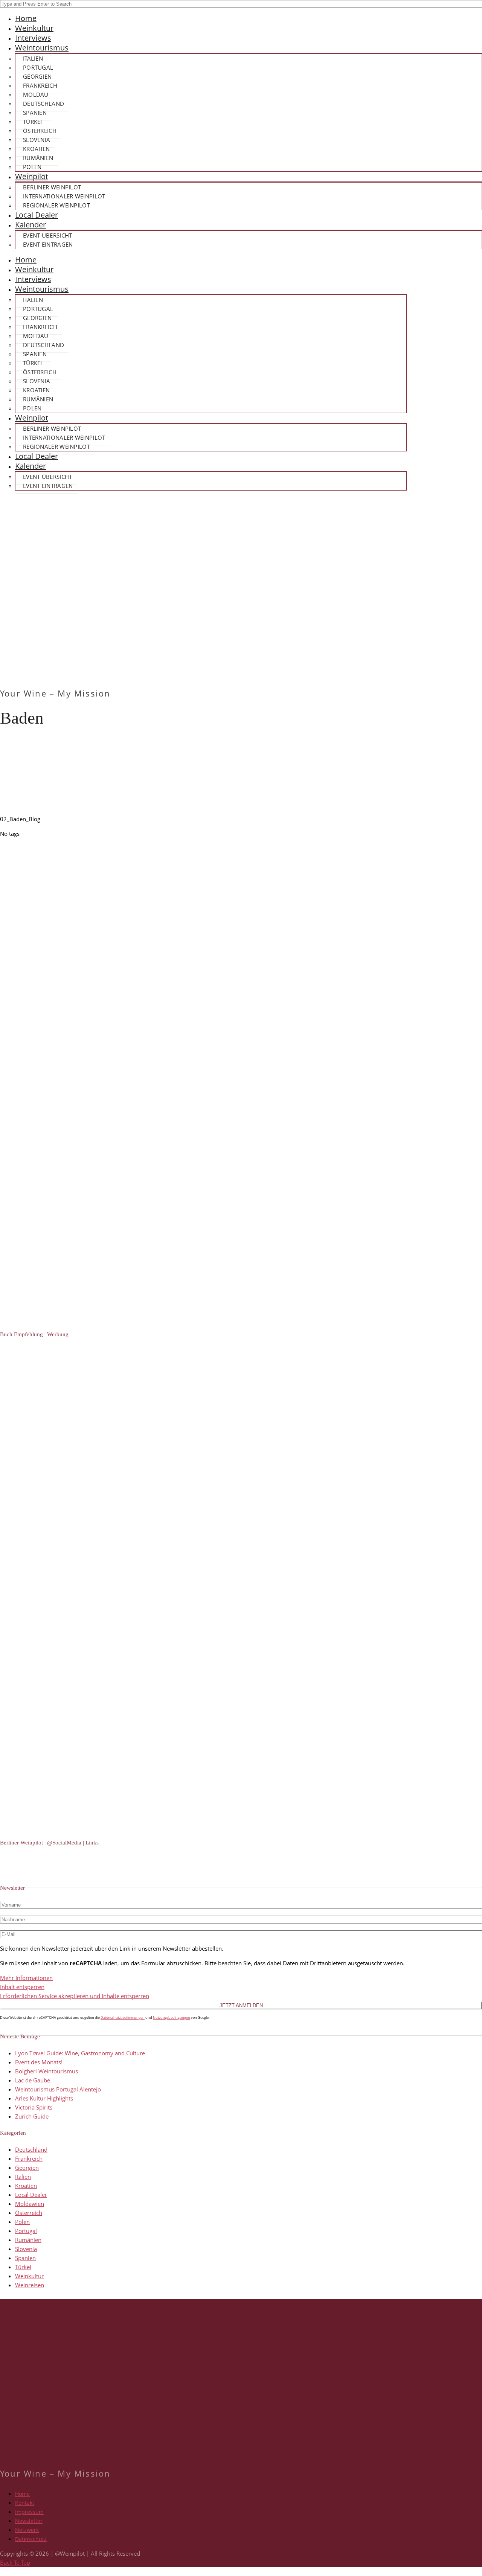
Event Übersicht (48, 235)
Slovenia (37, 140)
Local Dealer (37, 215)
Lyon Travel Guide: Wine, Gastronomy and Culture (80, 2053)
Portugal (38, 67)
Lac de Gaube (33, 2080)
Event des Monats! (39, 2062)
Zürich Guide (32, 2116)
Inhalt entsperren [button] (22, 1987)
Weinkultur (34, 28)
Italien (33, 58)
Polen (32, 167)
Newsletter (29, 2521)
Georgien (37, 76)
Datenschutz (31, 2539)
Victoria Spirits (34, 2107)
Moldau (36, 95)
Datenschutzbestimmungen (123, 2017)
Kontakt (25, 2503)
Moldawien (30, 2204)
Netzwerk (27, 2530)
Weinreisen (30, 2285)
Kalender (31, 225)
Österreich (40, 131)
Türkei (33, 122)
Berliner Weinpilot (52, 187)
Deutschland (43, 104)
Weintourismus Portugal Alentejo (58, 2089)
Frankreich (40, 85)
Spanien (35, 113)
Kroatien (36, 149)
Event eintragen (48, 244)
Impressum (29, 2512)
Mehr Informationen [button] (26, 1978)
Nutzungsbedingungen (172, 2017)
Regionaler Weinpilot (56, 205)
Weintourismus (42, 48)
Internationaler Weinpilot (64, 196)
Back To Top (15, 2562)
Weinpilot (32, 176)
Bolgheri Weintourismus (47, 2071)
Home (26, 18)
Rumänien (38, 158)
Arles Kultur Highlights (44, 2098)
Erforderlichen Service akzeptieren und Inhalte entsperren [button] (75, 1996)
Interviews (33, 38)
